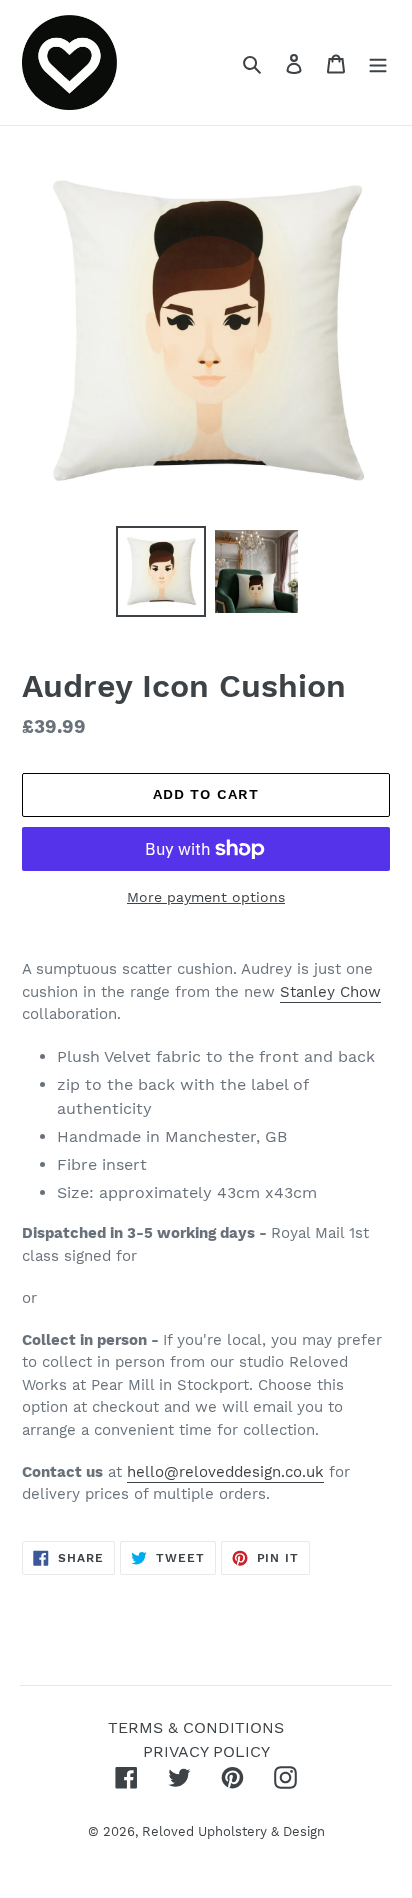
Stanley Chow (330, 992)
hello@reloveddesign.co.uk (225, 1472)
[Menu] (378, 63)
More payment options (206, 897)
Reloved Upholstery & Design (233, 1831)
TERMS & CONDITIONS (196, 1727)
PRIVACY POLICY (206, 1751)
